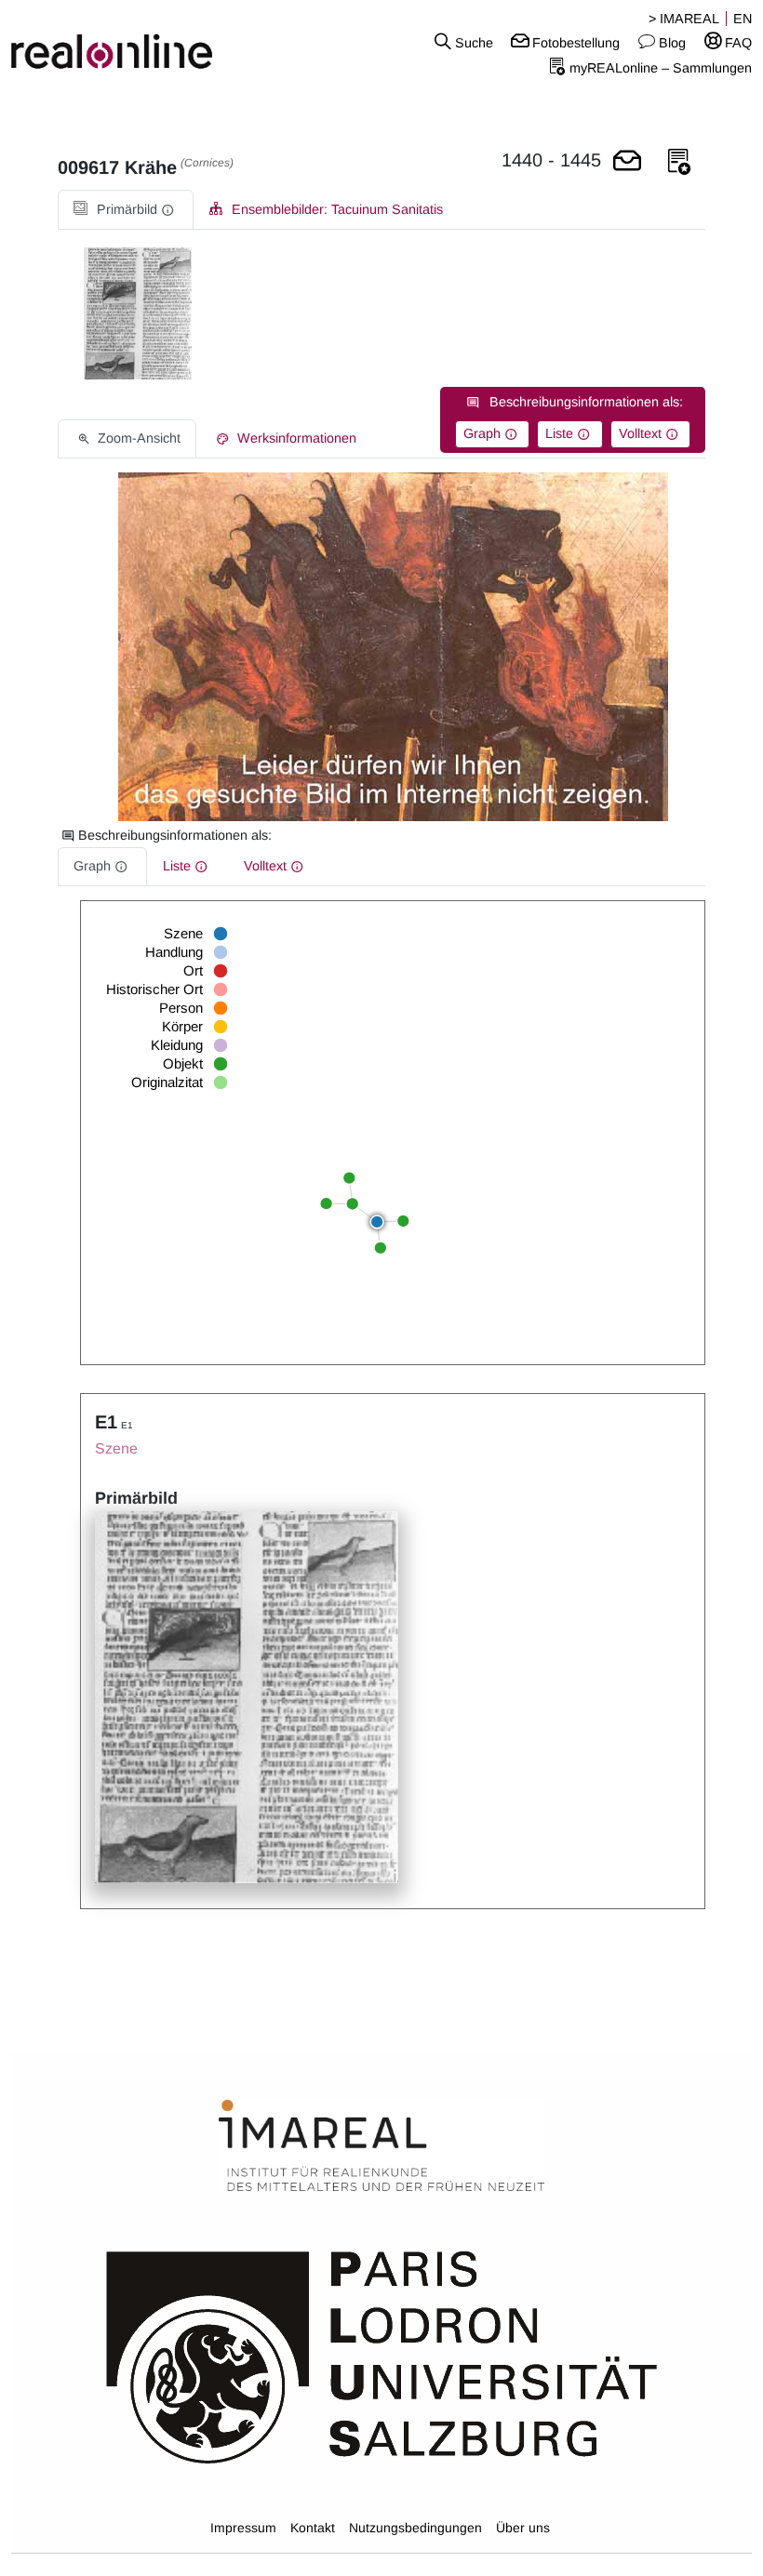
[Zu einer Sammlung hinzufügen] (679, 162)
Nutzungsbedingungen (415, 2528)
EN (743, 19)
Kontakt (313, 2528)
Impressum (243, 2528)
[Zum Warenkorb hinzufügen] (627, 162)
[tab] (126, 210)
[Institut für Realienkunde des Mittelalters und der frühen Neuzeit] (381, 2146)
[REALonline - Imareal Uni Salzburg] (127, 42)
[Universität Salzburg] (382, 2356)
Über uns (523, 2528)
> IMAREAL (684, 19)
